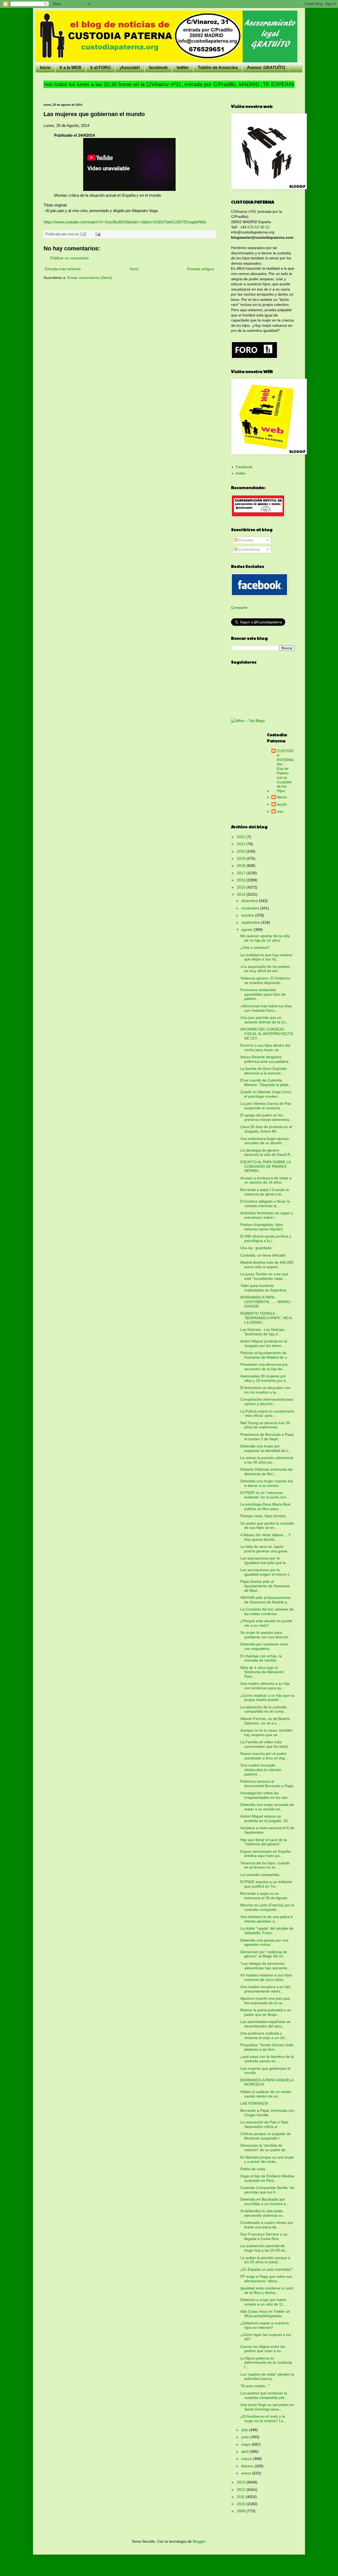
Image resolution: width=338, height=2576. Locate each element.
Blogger (199, 2541)
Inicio (45, 68)
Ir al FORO (100, 68)
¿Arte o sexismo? (255, 947)
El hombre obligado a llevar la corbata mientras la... (265, 1204)
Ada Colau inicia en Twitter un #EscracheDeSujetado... (265, 2314)
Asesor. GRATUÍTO (266, 68)
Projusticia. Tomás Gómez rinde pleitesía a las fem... (267, 2047)
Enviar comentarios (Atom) (90, 278)
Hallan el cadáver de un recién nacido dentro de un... (266, 2094)
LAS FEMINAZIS (254, 2103)
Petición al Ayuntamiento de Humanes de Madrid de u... (265, 1355)
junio (246, 2437)
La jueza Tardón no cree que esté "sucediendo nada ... (264, 1276)
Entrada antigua (201, 269)
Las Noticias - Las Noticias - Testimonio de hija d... (264, 1332)
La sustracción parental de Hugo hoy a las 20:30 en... (264, 2248)
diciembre (250, 901)
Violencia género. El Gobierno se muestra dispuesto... (265, 980)
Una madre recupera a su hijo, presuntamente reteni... (266, 1989)
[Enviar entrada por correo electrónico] (98, 234)
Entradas (245, 540)
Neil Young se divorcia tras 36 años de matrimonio (265, 1425)
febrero (248, 2466)
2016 (242, 880)
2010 (242, 2504)
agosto (248, 930)
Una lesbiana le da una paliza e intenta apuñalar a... (267, 1919)
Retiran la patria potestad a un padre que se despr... (266, 2012)
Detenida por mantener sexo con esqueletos (264, 1646)
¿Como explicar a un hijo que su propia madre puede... (267, 1698)
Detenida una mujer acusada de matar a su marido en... (267, 1807)
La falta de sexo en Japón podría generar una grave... (265, 1549)
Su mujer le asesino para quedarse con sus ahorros (264, 1635)
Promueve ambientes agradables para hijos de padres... (263, 994)
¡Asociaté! (130, 68)
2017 (242, 873)
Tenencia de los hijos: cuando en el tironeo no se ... (265, 1865)
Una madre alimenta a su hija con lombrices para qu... (265, 1686)
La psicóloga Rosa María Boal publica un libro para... (265, 1506)
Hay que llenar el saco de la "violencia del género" (264, 1842)
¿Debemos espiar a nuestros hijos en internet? (265, 2325)
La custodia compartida (260, 1875)
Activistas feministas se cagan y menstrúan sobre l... (267, 1215)
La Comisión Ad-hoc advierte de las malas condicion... (267, 1611)
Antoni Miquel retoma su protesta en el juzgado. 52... (266, 1818)
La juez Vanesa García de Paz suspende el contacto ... (266, 1106)
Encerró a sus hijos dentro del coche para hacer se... (265, 1048)
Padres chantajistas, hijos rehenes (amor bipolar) (262, 1227)
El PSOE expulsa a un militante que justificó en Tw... (266, 1884)
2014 (242, 894)
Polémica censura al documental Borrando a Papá (267, 1784)
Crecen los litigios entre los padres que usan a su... (263, 2349)
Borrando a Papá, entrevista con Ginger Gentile (267, 2113)
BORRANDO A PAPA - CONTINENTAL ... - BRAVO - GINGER (266, 1302)
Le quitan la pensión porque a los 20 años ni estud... (265, 2260)
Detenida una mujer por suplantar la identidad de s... (266, 1448)
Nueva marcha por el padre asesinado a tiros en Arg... (264, 1756)
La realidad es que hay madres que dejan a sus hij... (266, 957)
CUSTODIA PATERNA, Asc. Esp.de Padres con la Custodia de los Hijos (286, 771)
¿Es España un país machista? (266, 2269)
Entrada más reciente (63, 269)
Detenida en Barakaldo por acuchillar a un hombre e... (265, 2202)
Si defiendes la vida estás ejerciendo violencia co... (263, 2213)
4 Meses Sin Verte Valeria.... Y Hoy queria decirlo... (266, 1537)
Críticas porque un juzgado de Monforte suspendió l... (266, 2136)
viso (280, 811)
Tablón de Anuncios (218, 68)
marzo (247, 2459)
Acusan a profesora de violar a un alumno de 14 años (266, 1180)
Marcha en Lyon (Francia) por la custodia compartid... (267, 1907)
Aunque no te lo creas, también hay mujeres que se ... (266, 1733)
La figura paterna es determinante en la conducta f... (266, 2363)
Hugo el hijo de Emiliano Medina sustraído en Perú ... (267, 2178)
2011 (241, 2497)
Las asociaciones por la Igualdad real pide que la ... (265, 1560)
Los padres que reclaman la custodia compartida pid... (264, 2395)
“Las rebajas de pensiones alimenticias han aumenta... (265, 1966)
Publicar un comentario (69, 258)
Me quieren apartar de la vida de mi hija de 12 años (265, 938)
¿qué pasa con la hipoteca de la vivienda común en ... (267, 2059)
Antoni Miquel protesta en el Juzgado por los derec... (264, 1343)
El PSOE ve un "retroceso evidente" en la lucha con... (265, 1495)
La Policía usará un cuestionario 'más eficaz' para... (267, 1413)
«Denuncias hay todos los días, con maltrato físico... (266, 1008)
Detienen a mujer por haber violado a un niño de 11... (263, 2302)
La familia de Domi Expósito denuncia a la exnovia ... (264, 1071)
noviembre (251, 908)
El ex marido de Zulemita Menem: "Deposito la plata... (266, 1082)
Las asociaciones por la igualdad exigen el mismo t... (266, 1572)
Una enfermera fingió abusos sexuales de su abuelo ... (265, 1141)
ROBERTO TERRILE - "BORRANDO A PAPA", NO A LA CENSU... (266, 1318)
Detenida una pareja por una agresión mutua (264, 1942)
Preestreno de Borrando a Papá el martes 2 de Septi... (267, 1437)
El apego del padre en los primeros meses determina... (266, 1117)
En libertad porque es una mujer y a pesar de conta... (267, 2159)
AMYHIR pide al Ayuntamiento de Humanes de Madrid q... (265, 1600)
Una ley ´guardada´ (257, 1248)
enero (247, 2473)
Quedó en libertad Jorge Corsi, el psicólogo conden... (266, 1094)
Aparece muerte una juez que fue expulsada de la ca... (265, 2001)
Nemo (282, 797)
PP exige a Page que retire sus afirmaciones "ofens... (266, 2279)
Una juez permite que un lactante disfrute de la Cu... (265, 1020)
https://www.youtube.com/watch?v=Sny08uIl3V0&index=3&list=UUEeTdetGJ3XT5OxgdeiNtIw (125, 222)
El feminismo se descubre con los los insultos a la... (265, 1390)
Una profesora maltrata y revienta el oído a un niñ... (264, 2035)
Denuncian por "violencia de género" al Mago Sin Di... (264, 1954)
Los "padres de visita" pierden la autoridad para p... (267, 2377)
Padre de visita (253, 2169)
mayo (247, 2444)
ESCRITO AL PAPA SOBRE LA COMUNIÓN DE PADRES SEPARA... (265, 1166)
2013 (242, 2482)
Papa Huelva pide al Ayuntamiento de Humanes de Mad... (265, 1586)
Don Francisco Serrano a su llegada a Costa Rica (264, 2236)
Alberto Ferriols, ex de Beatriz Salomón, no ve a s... (265, 1721)
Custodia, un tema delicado (263, 1255)
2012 (242, 2490)
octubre (248, 915)
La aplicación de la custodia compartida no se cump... (264, 1709)
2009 (242, 2511)
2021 (242, 844)
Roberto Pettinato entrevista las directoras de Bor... (267, 1472)
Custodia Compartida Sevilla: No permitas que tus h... (267, 2190)
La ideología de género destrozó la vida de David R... (267, 1153)
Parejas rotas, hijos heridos (263, 1516)
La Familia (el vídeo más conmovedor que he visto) (264, 1744)
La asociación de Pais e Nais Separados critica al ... (264, 2124)
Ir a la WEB (71, 68)
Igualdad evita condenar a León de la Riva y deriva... (267, 2290)
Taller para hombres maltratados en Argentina (263, 1288)
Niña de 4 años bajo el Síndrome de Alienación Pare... (262, 1672)
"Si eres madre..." (255, 2386)
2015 (242, 887)
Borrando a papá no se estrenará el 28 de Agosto (264, 1896)
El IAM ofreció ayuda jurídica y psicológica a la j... (266, 1238)
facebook (158, 68)
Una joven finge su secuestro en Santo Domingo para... (267, 2407)
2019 (242, 858)
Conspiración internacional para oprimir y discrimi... (267, 1402)
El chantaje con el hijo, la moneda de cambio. (261, 1658)
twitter (183, 68)
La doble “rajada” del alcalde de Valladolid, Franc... (267, 1931)
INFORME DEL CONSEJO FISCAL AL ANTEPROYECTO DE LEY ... (267, 1034)
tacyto (282, 804)
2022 (242, 837)
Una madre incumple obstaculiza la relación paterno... (261, 1770)
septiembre (251, 922)
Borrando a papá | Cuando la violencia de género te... (265, 1192)
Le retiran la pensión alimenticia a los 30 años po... (267, 1460)
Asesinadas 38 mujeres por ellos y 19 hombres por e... (265, 1378)
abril (245, 2451)
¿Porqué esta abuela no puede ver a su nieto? (266, 1623)
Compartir (239, 608)
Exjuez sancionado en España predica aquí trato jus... (266, 1854)
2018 (242, 866)
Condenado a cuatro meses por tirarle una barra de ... (267, 2225)
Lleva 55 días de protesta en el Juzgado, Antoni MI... (266, 1129)
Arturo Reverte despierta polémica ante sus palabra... (266, 1059)
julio (245, 2430)
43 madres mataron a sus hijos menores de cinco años (266, 1977)
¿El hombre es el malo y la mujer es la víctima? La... (263, 2419)
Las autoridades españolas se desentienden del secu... (265, 2024)
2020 (242, 851)
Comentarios (249, 549)
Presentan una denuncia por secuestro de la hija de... (264, 1367)
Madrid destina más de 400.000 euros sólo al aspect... (267, 1265)
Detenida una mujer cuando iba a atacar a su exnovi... (267, 1483)
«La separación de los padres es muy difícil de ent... (265, 969)
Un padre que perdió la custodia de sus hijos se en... (267, 1526)
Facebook (244, 467)
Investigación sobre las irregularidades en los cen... (266, 1795)
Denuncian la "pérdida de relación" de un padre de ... (265, 2148)
